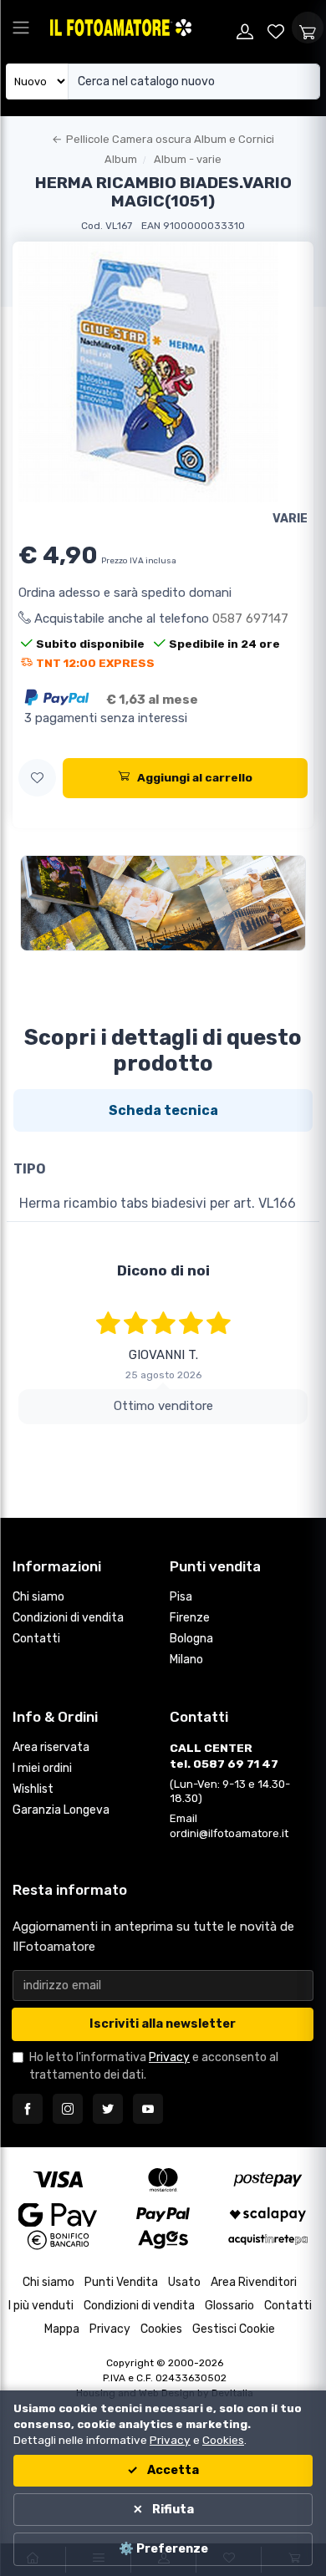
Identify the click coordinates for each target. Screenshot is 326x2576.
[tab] (163, 1110)
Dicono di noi (163, 1270)
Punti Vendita (121, 2282)
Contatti (36, 1639)
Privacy (169, 2057)
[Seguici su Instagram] (68, 2109)
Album (121, 159)
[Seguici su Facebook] (28, 2109)
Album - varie (188, 159)
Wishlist (33, 1789)
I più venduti (41, 2306)
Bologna (191, 1639)
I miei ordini (42, 1768)
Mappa (62, 2329)
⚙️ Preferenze (163, 2549)
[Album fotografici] (163, 903)
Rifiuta (172, 2510)
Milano (186, 1660)
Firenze (190, 1618)
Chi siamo (38, 1597)
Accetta (172, 2470)
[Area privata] (245, 28)
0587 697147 (250, 619)
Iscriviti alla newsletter (163, 2024)
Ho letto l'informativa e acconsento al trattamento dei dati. (154, 2066)
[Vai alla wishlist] (277, 28)
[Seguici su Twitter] (108, 2109)
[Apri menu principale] (21, 28)
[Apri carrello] (308, 28)
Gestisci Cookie (234, 2329)
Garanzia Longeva (61, 1810)
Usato (184, 2282)
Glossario (229, 2306)
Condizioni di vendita (68, 1618)
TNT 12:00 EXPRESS (95, 663)
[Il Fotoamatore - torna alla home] (138, 28)
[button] (37, 778)
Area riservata (51, 1747)
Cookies (161, 2329)
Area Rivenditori (254, 2282)
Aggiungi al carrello (195, 777)
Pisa (181, 1597)
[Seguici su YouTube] (148, 2109)
